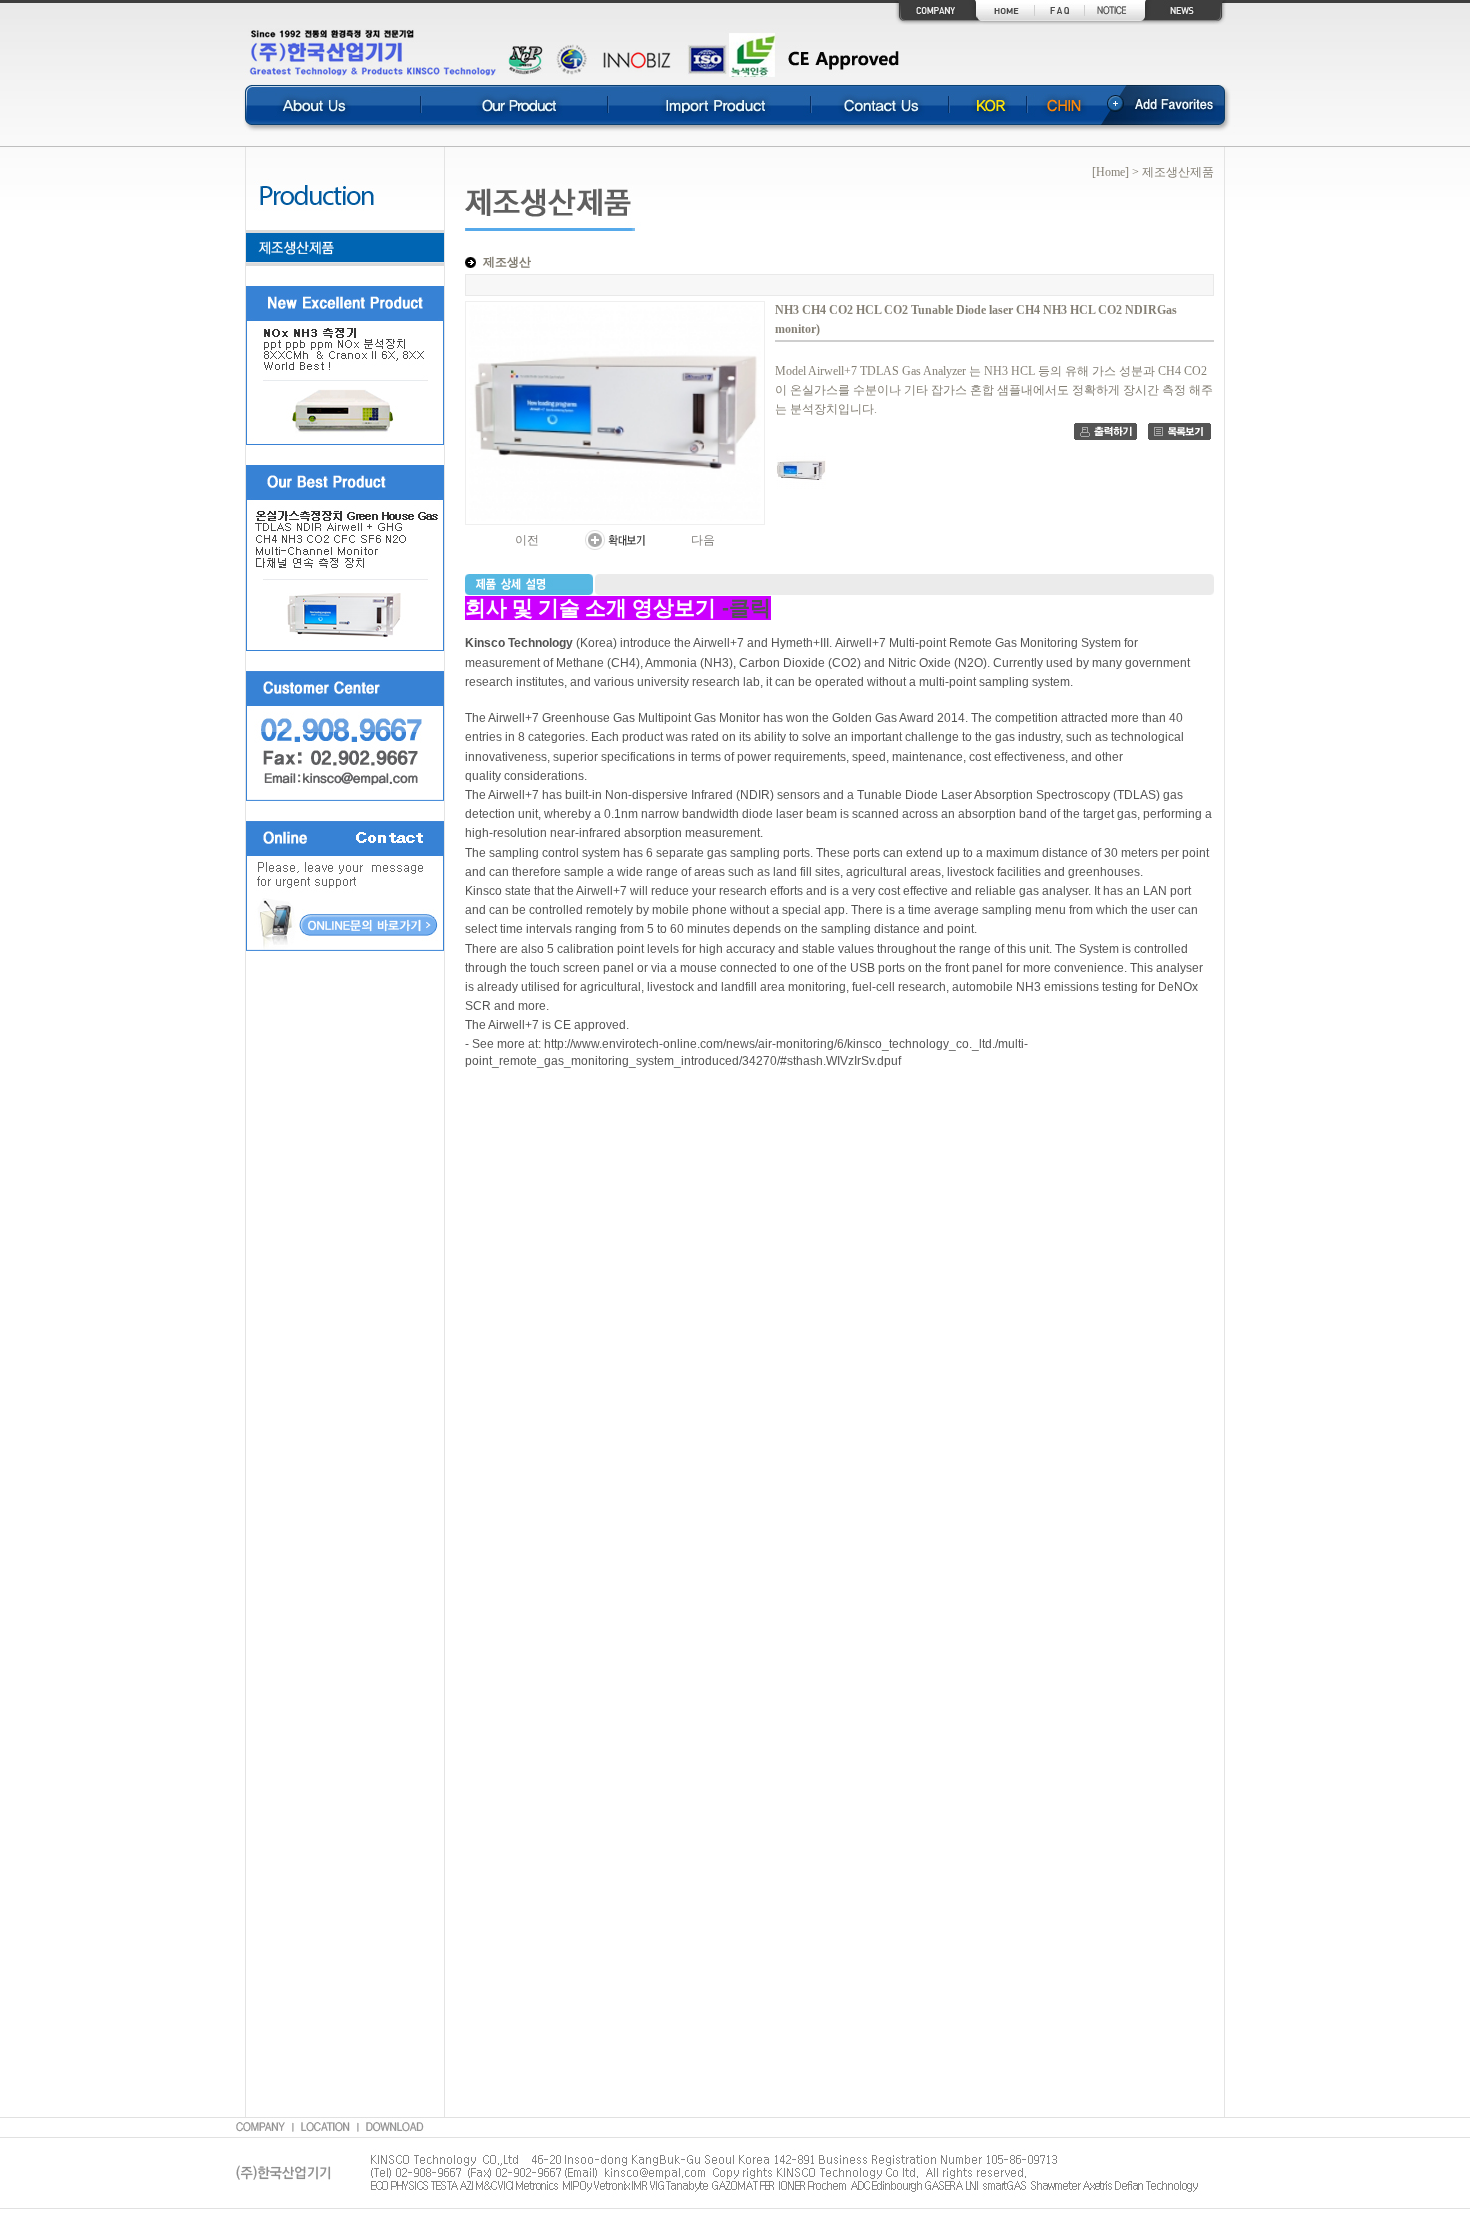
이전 (527, 540)
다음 (703, 540)
